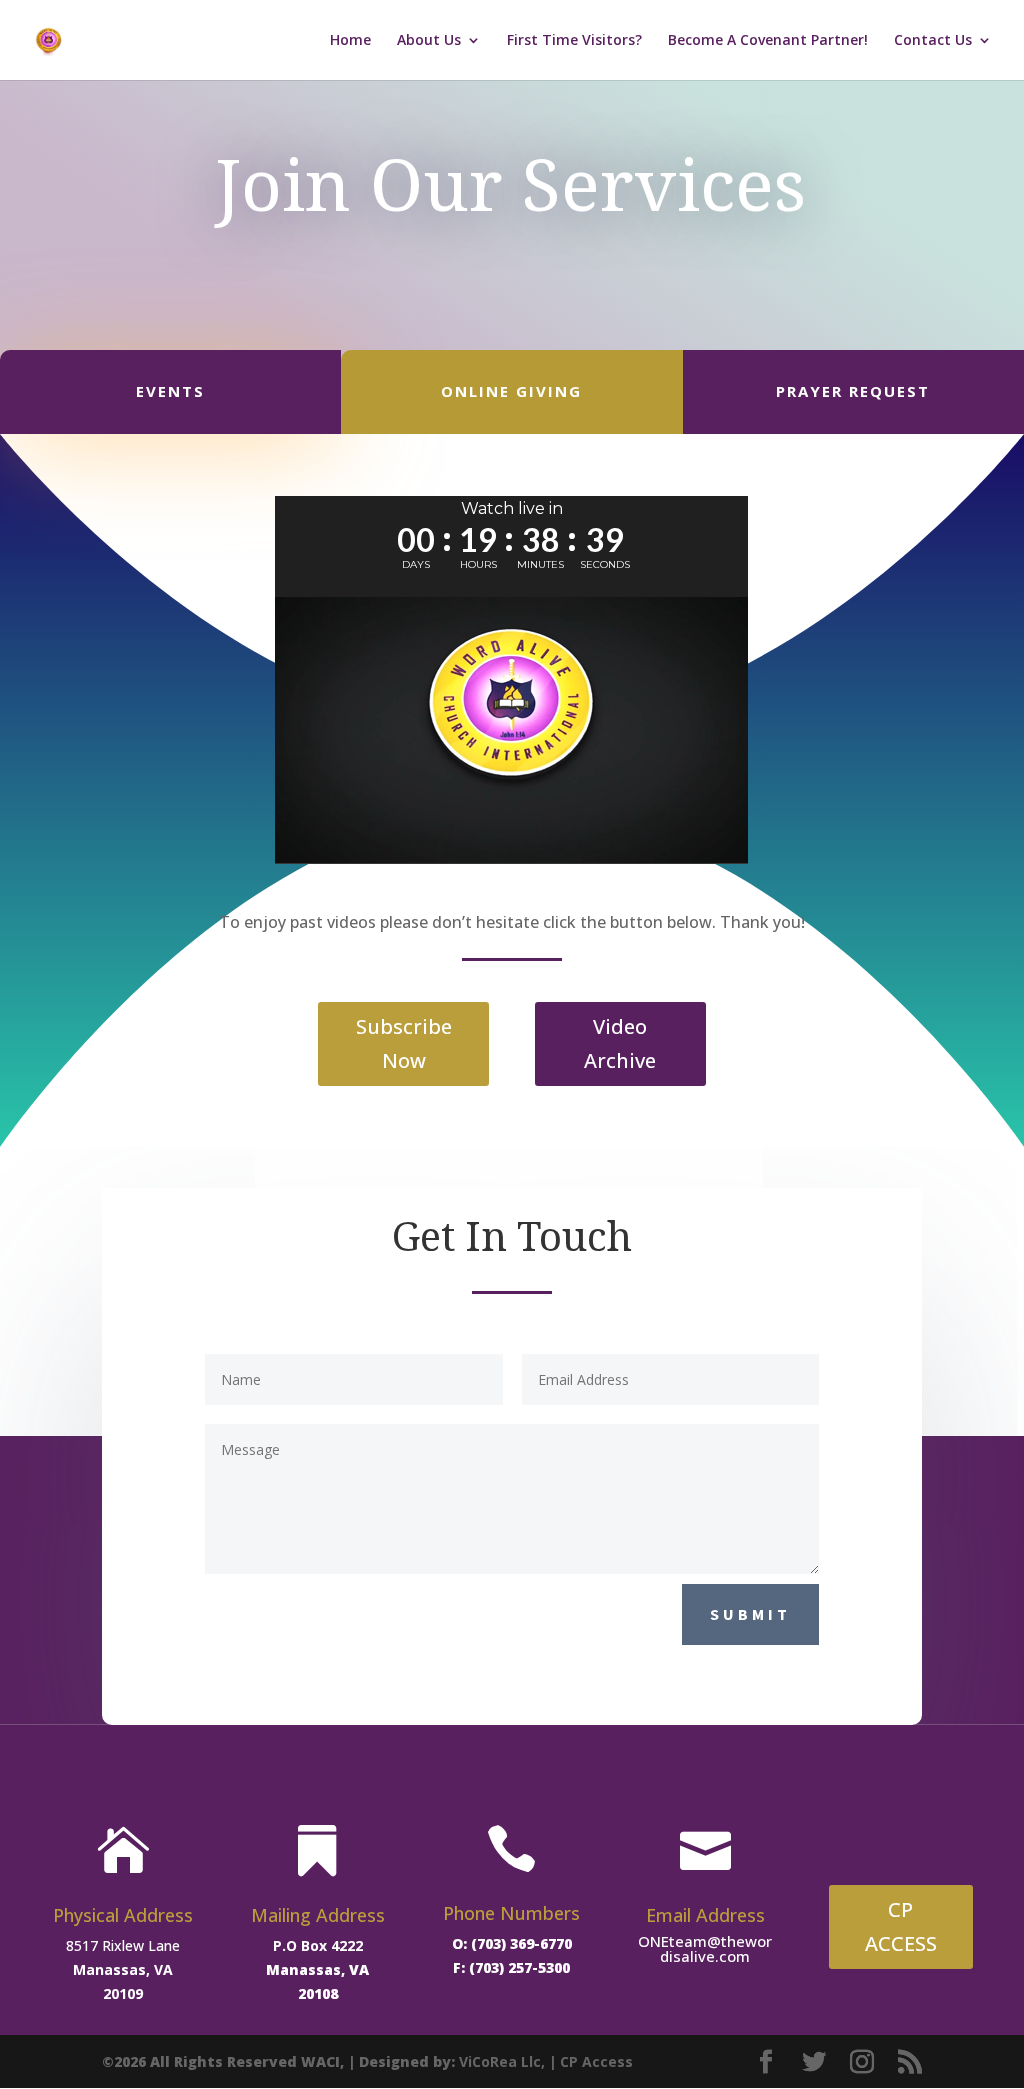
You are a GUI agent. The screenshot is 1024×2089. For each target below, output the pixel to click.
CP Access (596, 2061)
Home (350, 41)
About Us (429, 41)
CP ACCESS (901, 1926)
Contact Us (933, 41)
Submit (750, 1614)
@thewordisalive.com (716, 1948)
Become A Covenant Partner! (768, 41)
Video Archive (620, 1043)
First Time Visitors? (574, 41)
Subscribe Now (404, 1043)
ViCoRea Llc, (502, 2061)
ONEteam (672, 1941)
